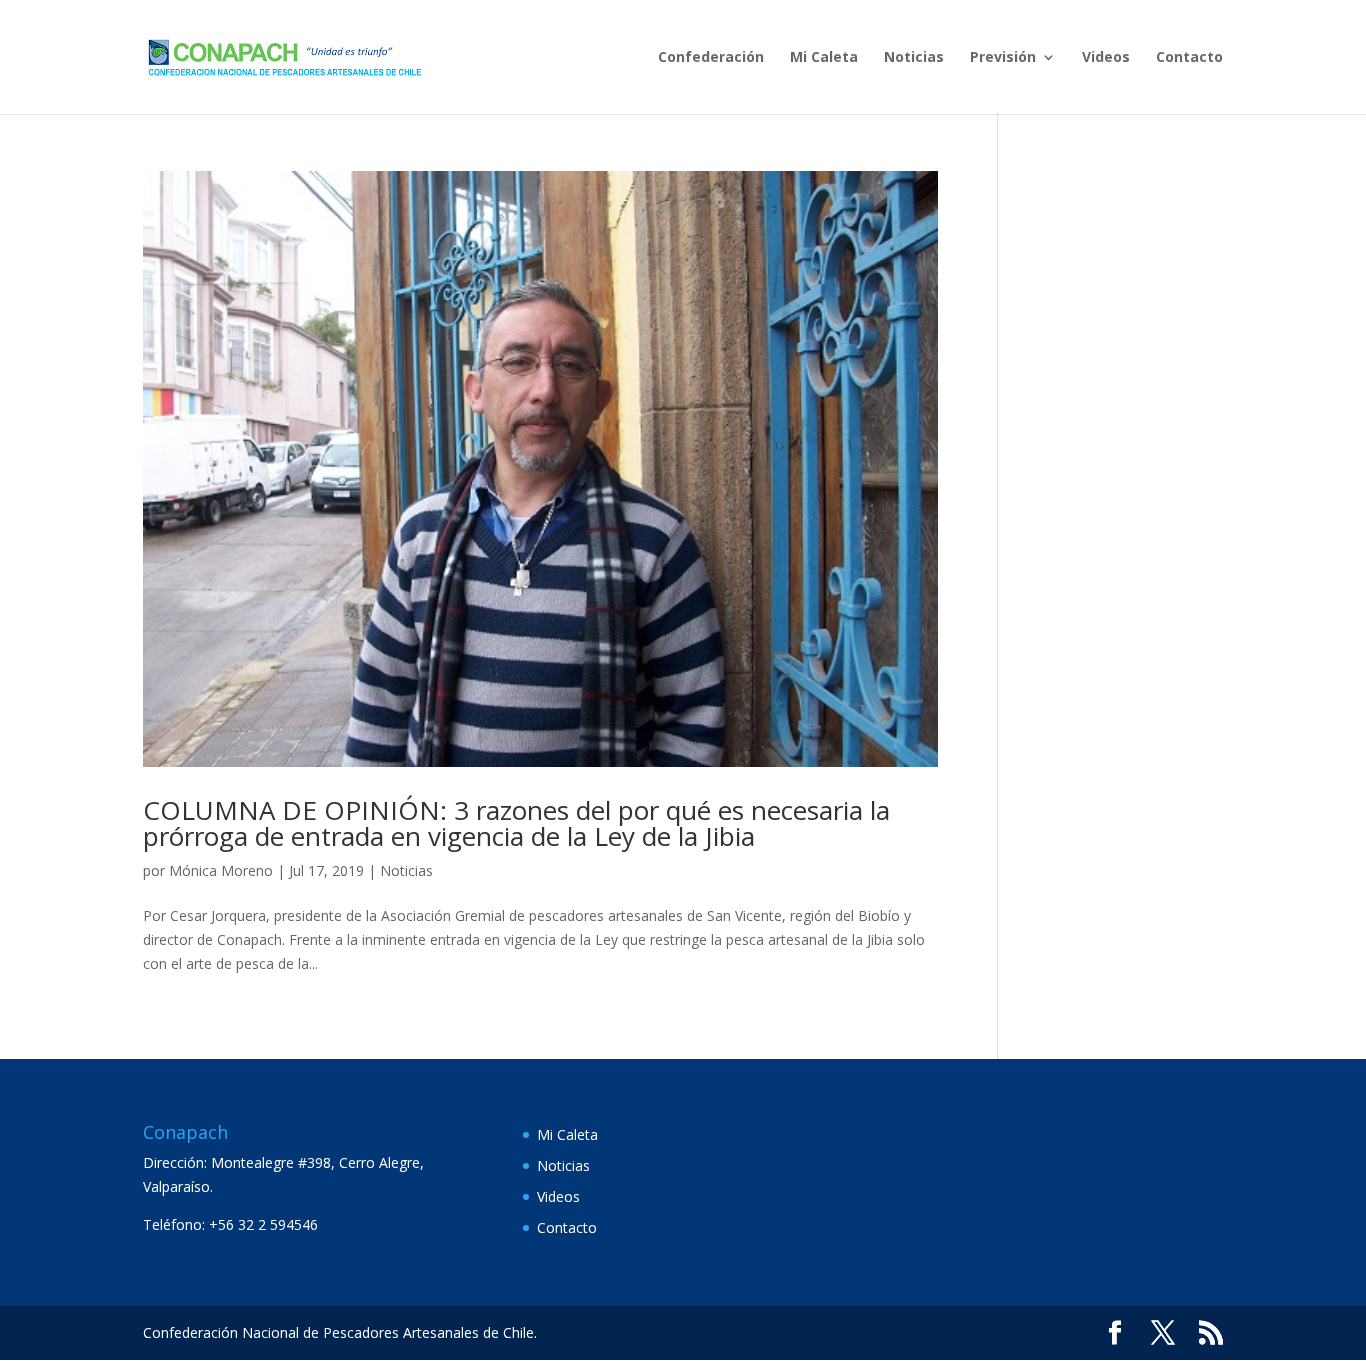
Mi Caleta (824, 58)
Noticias (914, 58)
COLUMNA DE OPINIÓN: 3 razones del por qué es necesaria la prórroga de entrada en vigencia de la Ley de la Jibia (516, 823)
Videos (1106, 58)
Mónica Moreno (221, 870)
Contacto (1189, 58)
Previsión (1003, 58)
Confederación (711, 58)
